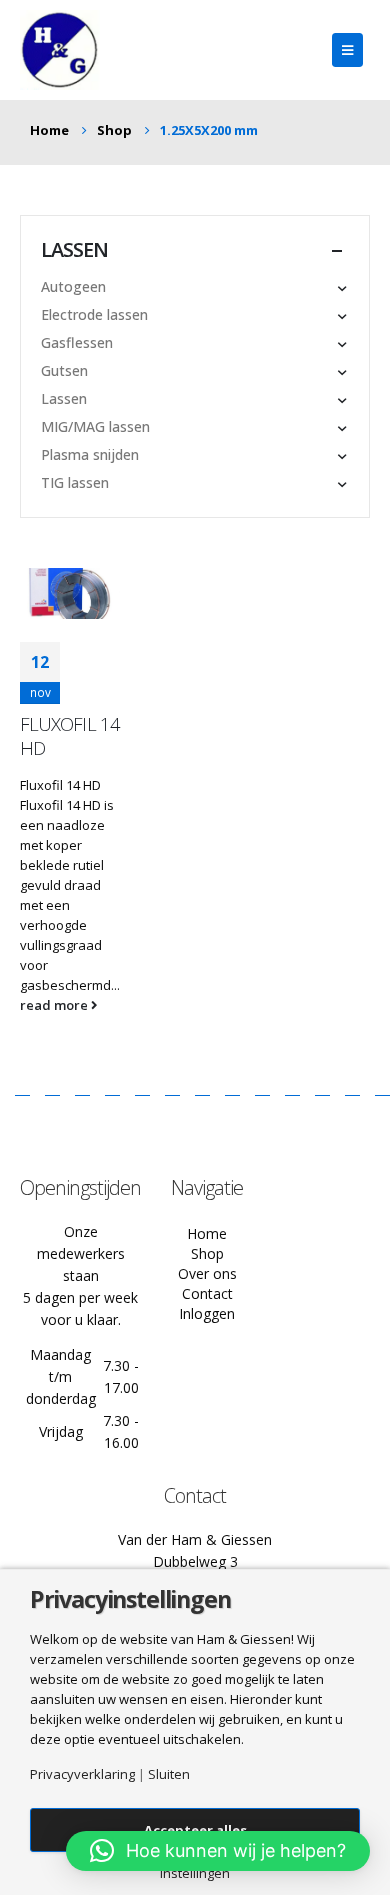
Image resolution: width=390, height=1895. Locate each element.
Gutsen (64, 370)
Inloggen (207, 1313)
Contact (207, 1293)
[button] (218, 1851)
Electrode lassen (94, 314)
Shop (207, 1253)
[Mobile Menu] (347, 50)
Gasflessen (77, 342)
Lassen (64, 398)
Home (207, 1233)
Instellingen (195, 1873)
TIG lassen (75, 482)
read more (55, 1005)
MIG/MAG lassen (95, 426)
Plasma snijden (90, 454)
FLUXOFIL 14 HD (70, 736)
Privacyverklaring (82, 1774)
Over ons (207, 1273)
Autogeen (73, 286)
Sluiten (169, 1774)
